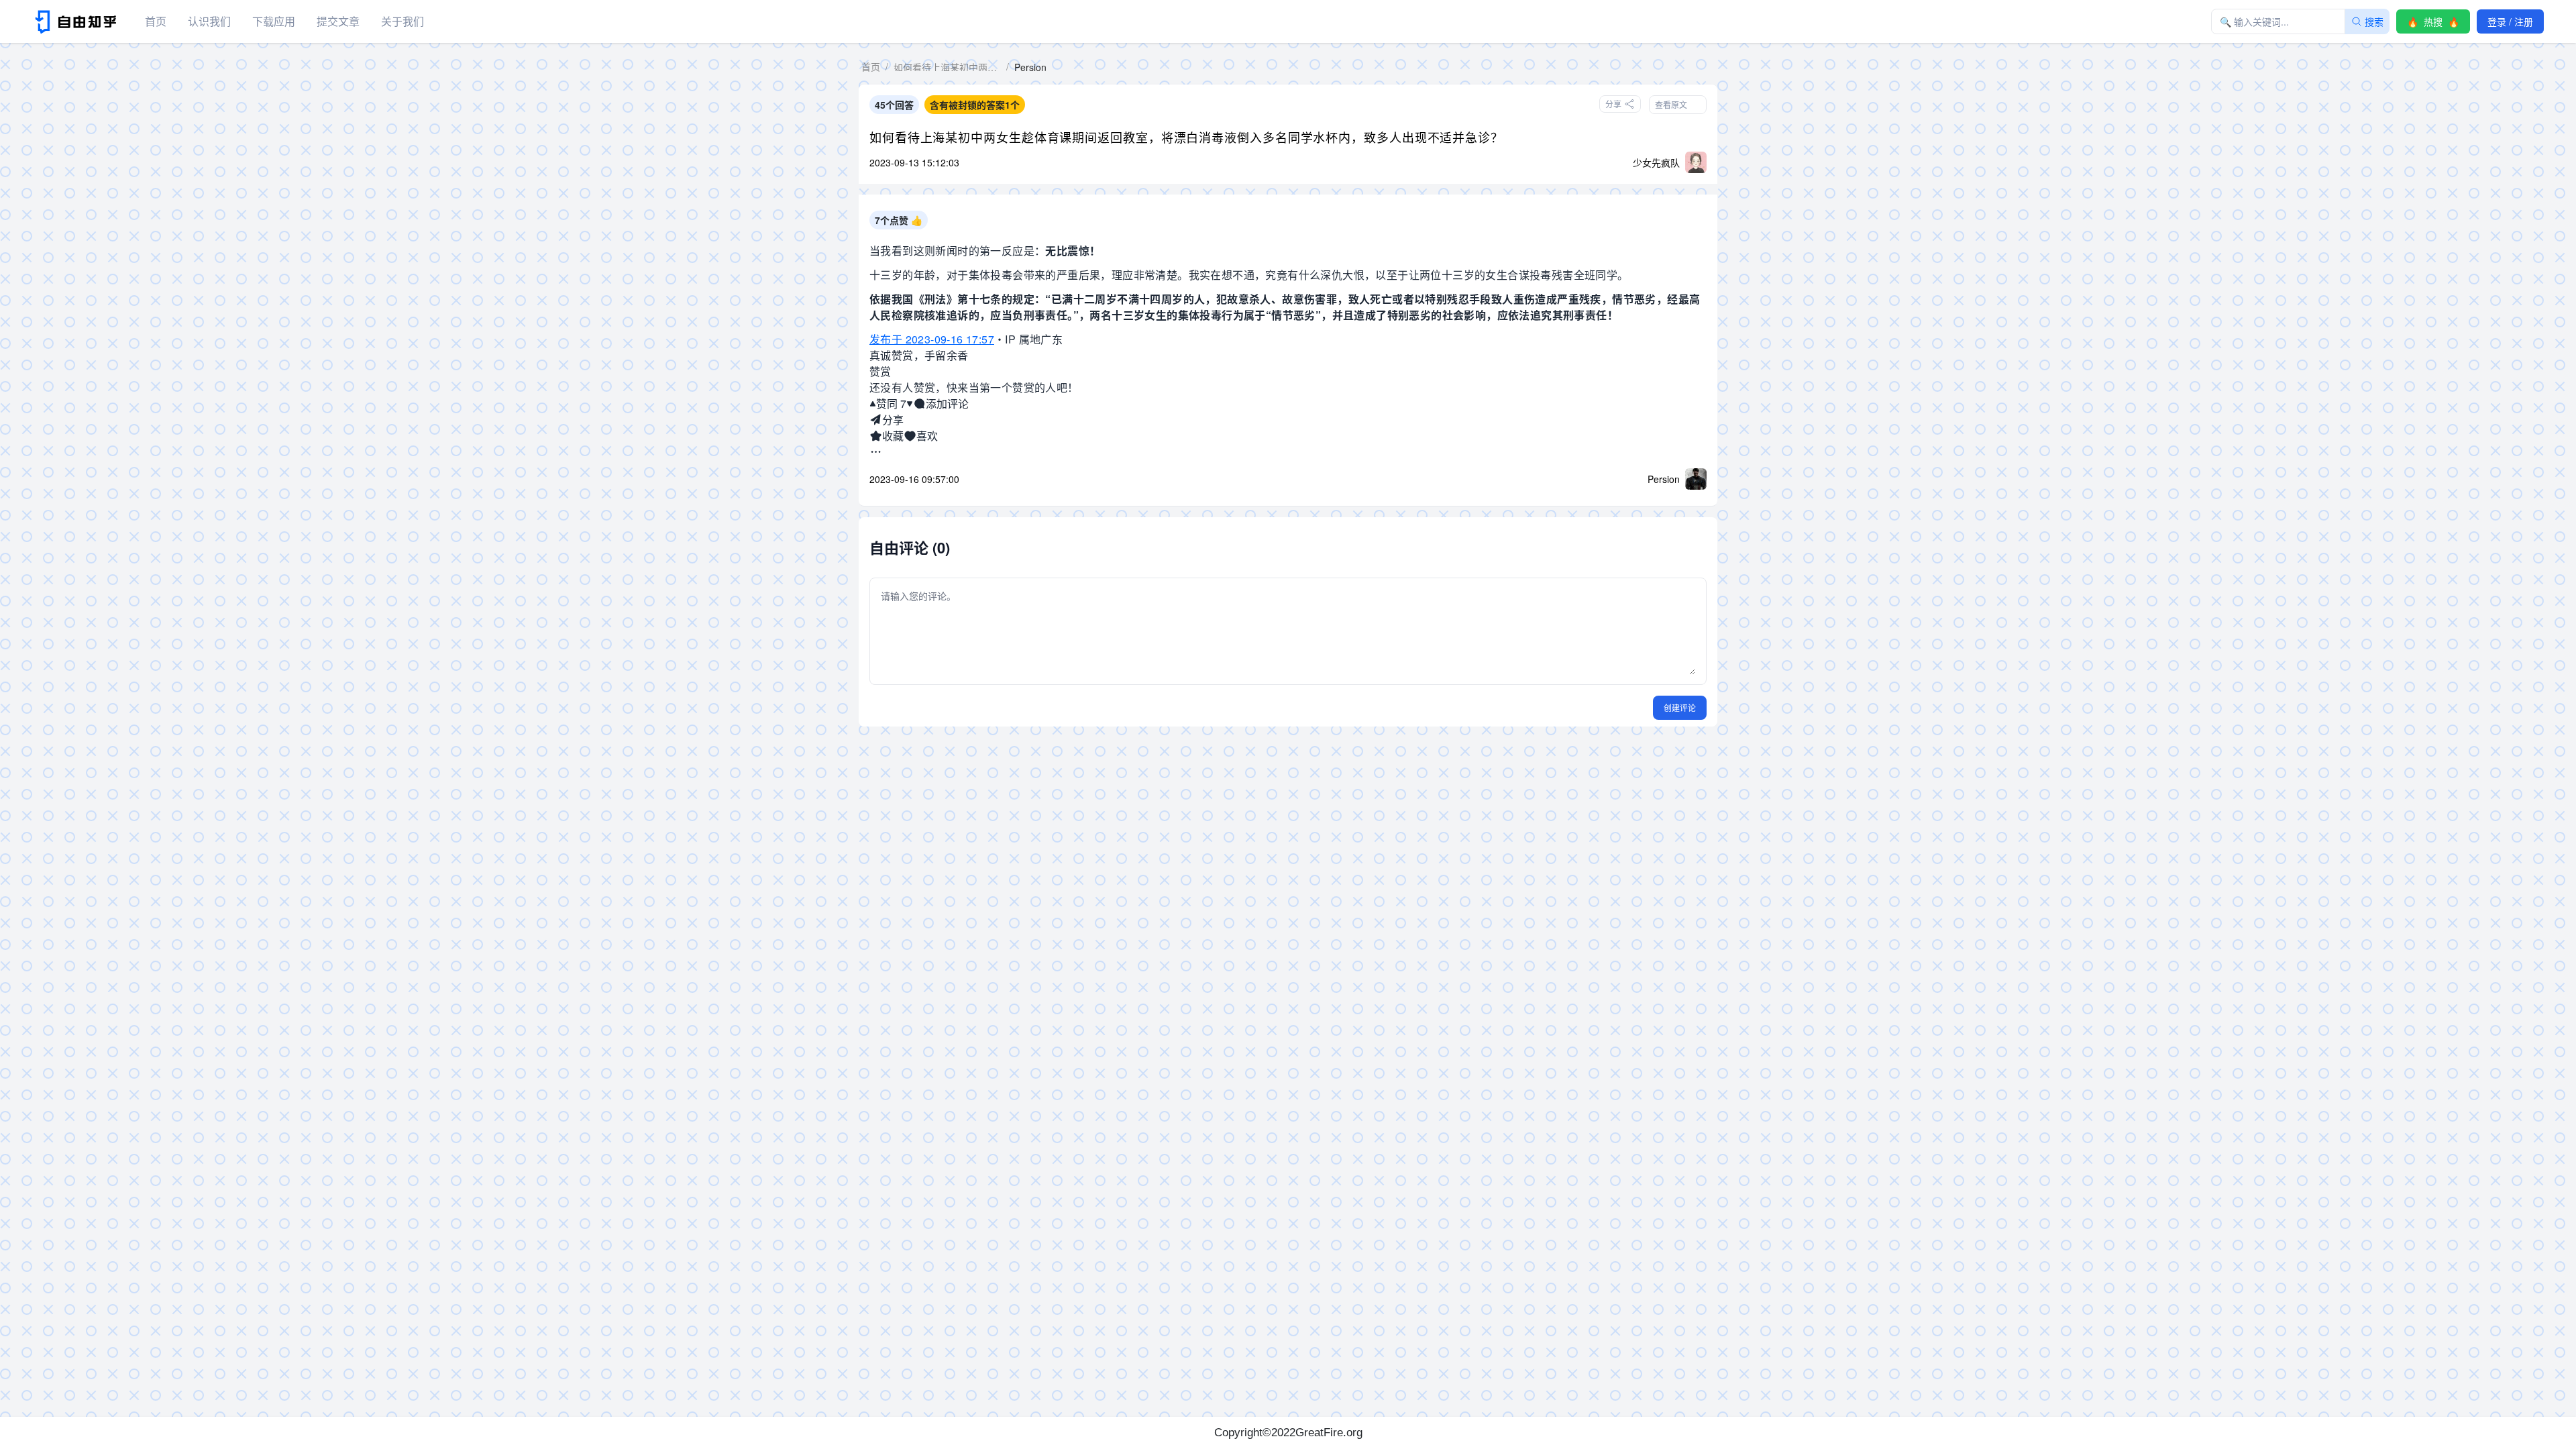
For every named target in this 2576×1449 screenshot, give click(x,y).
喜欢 (927, 436)
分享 (893, 420)
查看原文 (1671, 104)
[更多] (876, 452)
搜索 (2374, 21)
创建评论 (1680, 707)
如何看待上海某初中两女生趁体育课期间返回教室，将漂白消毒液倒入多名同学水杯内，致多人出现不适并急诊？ (1186, 137)
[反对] (910, 404)
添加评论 (947, 404)
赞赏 (880, 371)
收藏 (893, 436)
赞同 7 (891, 404)
